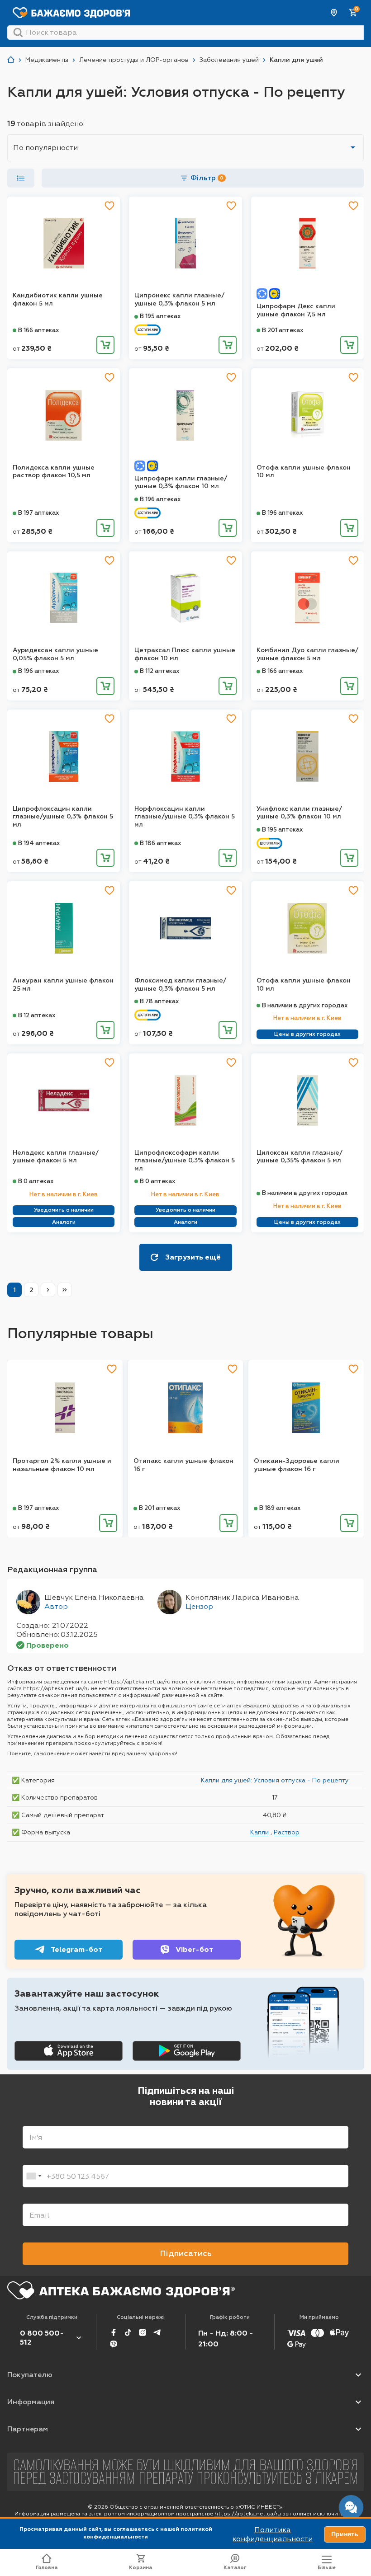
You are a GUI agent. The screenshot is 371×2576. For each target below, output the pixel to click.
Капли (259, 1832)
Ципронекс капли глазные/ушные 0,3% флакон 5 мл (179, 299)
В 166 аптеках (39, 330)
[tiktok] (128, 2332)
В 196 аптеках (160, 499)
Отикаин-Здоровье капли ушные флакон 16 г (297, 1465)
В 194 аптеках (39, 843)
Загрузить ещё (193, 1257)
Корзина (141, 2568)
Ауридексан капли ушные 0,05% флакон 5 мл (55, 654)
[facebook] (114, 2332)
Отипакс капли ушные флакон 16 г (183, 1465)
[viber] (114, 2344)
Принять (345, 2534)
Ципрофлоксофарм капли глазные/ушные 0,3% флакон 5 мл (185, 1161)
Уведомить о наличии (64, 1210)
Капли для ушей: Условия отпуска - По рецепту (275, 1780)
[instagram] (143, 2332)
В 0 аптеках (36, 1181)
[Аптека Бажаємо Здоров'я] (11, 60)
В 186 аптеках (161, 843)
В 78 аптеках (159, 1001)
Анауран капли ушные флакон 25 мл (63, 985)
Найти (18, 33)
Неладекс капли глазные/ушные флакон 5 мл (56, 1157)
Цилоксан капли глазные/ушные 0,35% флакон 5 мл (300, 1157)
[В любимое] (109, 206)
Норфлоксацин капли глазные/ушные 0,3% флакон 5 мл (185, 817)
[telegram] (157, 2332)
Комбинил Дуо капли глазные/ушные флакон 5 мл (307, 654)
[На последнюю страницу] (65, 1290)
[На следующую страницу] (48, 1290)
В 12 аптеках (37, 1015)
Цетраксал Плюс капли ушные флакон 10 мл (185, 654)
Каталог (235, 2568)
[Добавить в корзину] (105, 345)
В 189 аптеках (280, 1508)
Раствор (287, 1832)
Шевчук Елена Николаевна (94, 1597)
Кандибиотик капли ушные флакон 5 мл (58, 299)
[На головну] (121, 2290)
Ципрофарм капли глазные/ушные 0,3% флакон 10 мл (181, 482)
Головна (47, 2568)
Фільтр (207, 178)
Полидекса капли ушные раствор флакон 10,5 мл (54, 472)
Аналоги (64, 1222)
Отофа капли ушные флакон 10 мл (304, 472)
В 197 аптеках (39, 513)
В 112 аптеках (160, 671)
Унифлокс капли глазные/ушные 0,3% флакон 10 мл (299, 813)
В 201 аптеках (283, 330)
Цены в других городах (307, 1034)
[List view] (21, 178)
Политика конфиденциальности (273, 2534)
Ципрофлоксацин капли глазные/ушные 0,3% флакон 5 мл (63, 817)
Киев (334, 13)
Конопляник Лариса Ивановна (242, 1597)
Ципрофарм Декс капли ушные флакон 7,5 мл (296, 310)
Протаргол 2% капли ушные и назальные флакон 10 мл (62, 1465)
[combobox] (33, 2176)
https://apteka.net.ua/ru (248, 2514)
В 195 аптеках (160, 316)
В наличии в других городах (305, 1005)
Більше (327, 2568)
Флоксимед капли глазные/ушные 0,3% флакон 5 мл (180, 985)
